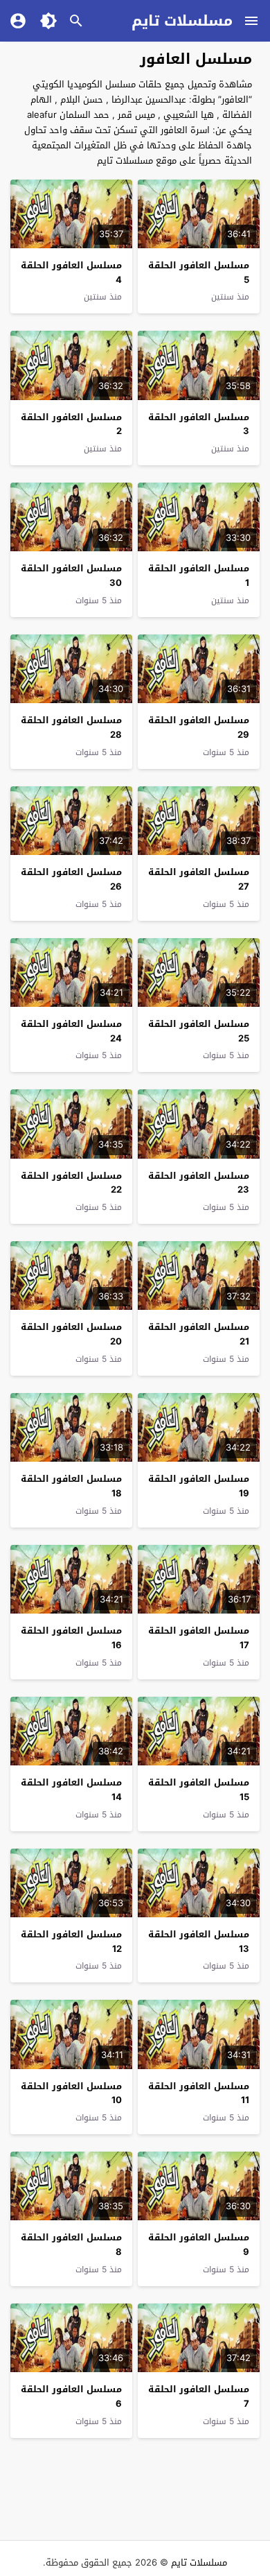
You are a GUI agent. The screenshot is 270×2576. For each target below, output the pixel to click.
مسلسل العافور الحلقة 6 (71, 2396)
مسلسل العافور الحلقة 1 (199, 576)
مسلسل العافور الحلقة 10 (71, 2093)
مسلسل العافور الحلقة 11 (199, 2093)
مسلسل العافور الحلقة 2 (71, 424)
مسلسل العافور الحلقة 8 (71, 2245)
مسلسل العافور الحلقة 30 (71, 576)
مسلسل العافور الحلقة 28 (71, 727)
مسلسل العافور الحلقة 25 (199, 1031)
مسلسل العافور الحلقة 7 (199, 2396)
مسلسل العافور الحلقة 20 (71, 1334)
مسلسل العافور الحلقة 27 (199, 879)
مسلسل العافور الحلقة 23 (199, 1183)
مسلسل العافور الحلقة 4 (71, 273)
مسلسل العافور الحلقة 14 (71, 1790)
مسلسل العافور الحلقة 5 (199, 273)
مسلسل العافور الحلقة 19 (199, 1486)
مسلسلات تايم (182, 21)
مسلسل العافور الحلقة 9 (199, 2245)
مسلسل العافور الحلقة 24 (71, 1031)
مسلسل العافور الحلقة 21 (199, 1334)
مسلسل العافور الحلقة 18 (71, 1486)
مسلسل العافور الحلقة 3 (199, 424)
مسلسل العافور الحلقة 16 (71, 1638)
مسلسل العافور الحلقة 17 (199, 1638)
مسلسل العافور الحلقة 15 (199, 1790)
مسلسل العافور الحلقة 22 (71, 1183)
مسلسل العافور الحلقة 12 (71, 1942)
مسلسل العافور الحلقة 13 (199, 1942)
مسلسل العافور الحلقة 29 (199, 727)
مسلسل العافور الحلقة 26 (71, 879)
